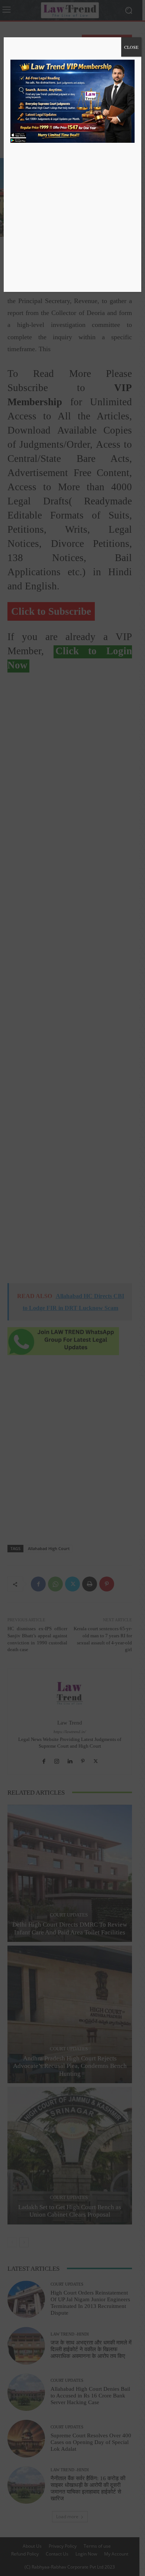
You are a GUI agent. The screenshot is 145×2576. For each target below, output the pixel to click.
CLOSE (131, 47)
